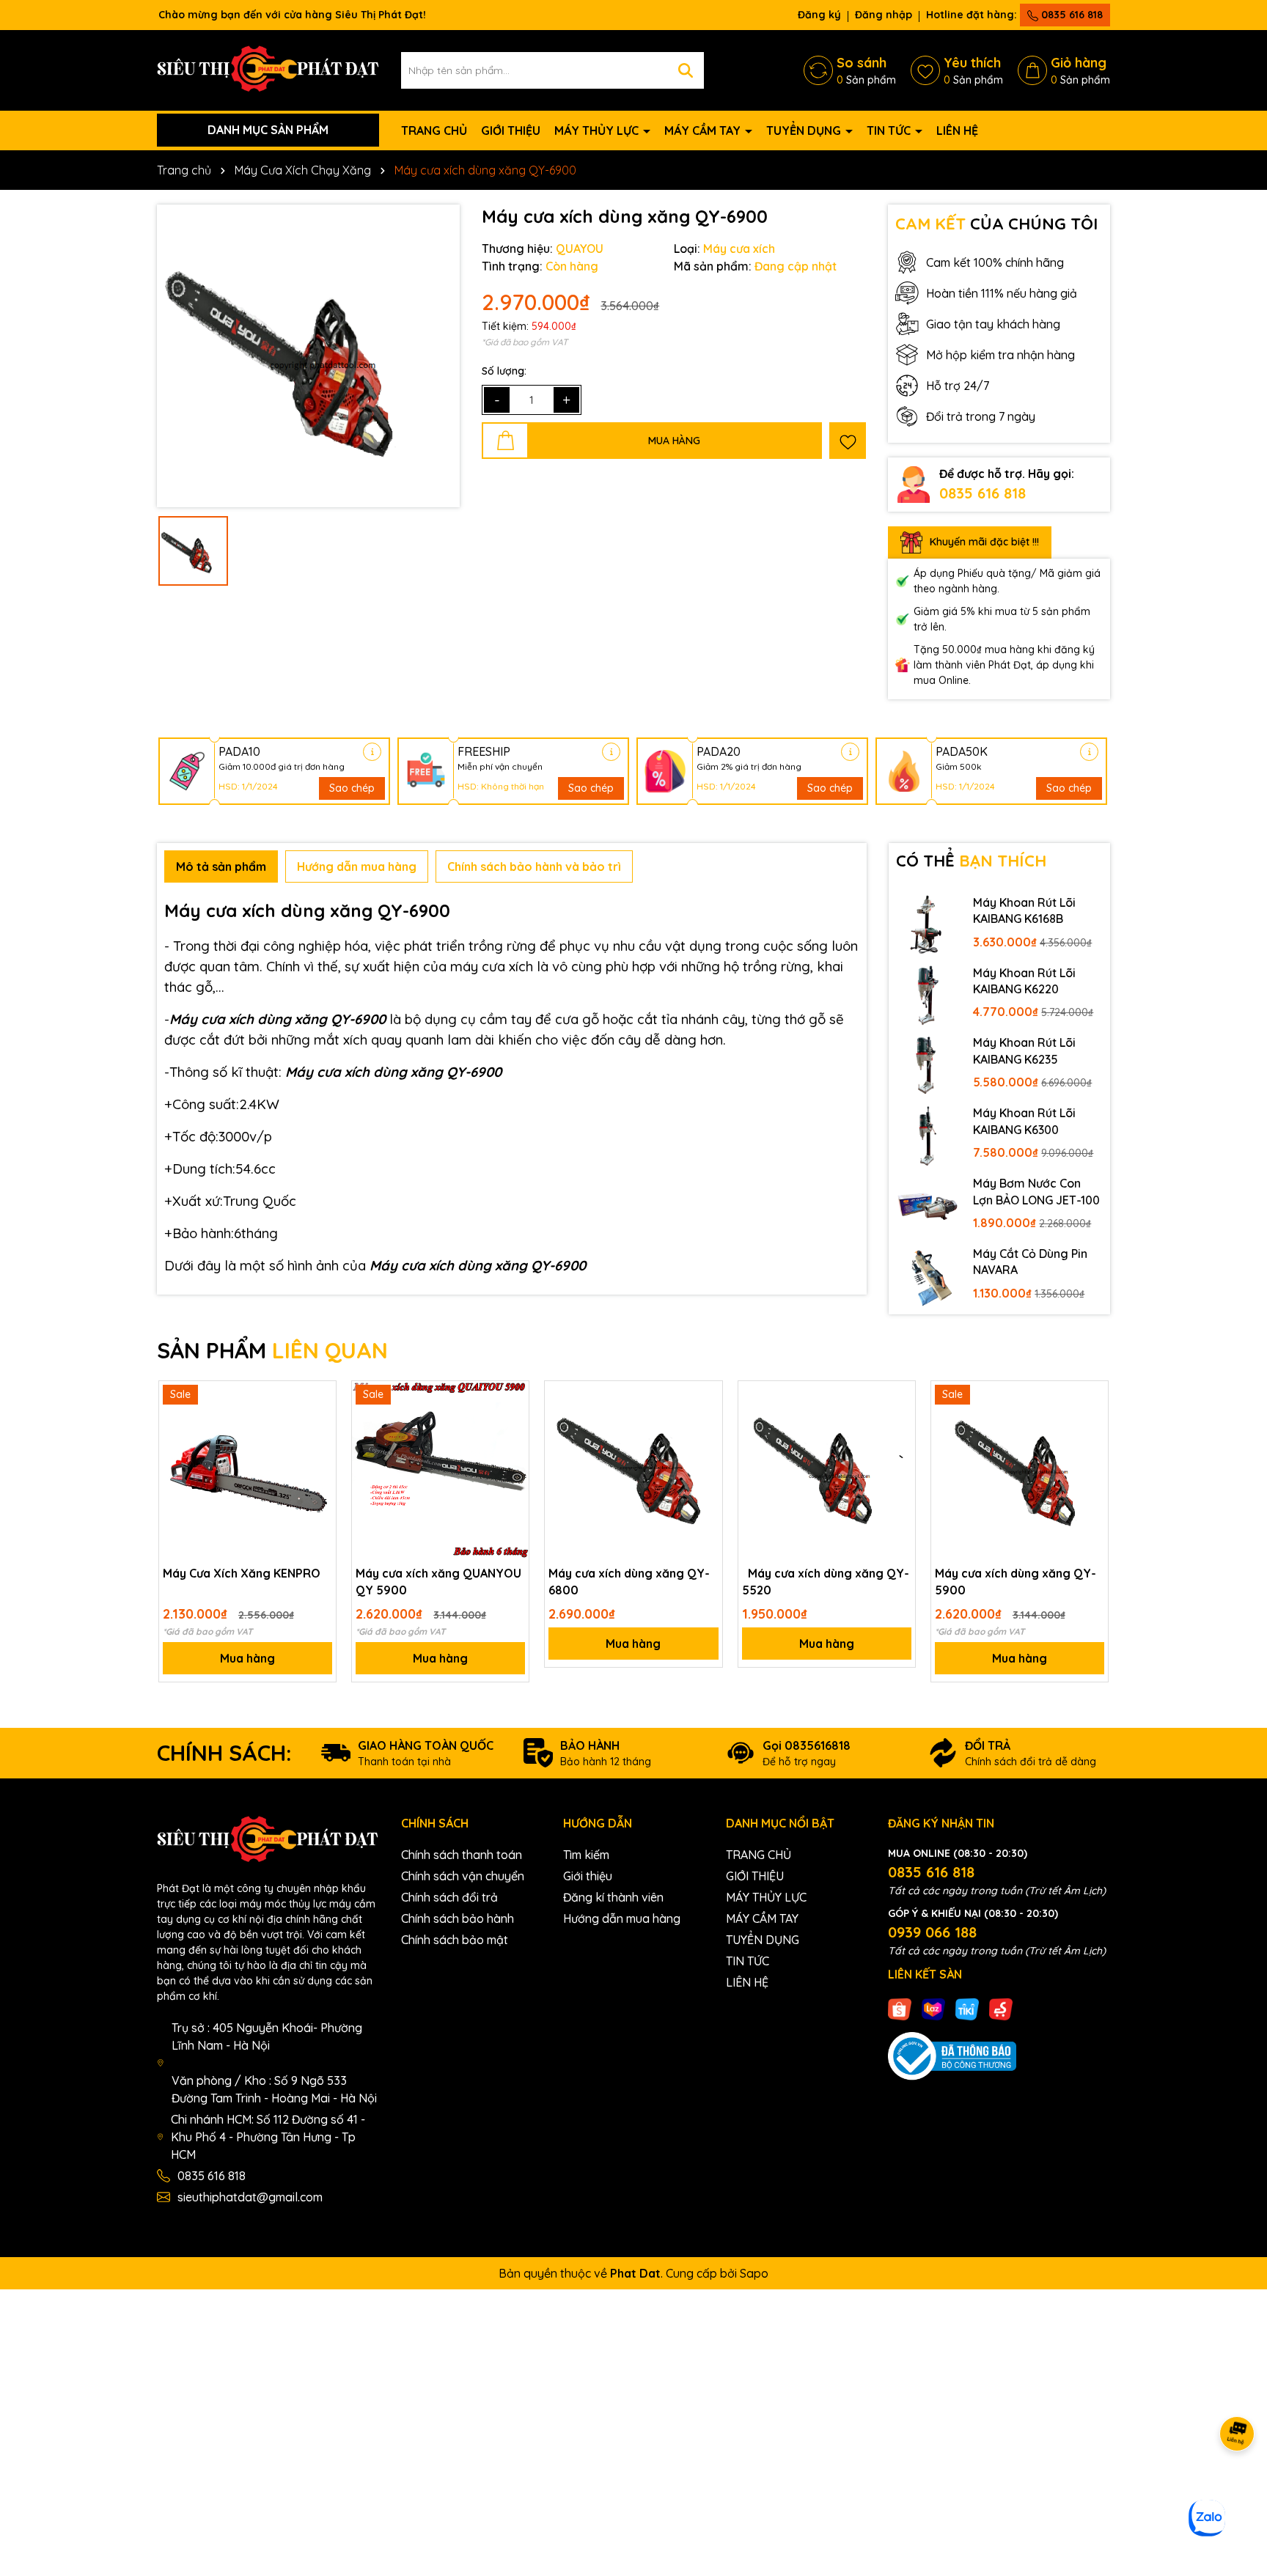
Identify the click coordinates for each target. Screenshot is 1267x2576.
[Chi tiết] (372, 752)
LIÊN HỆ (957, 130)
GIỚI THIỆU (511, 130)
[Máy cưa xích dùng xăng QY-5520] (827, 1469)
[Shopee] (900, 2008)
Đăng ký (819, 15)
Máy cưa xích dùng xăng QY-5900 (1016, 1581)
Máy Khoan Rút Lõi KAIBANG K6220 (1024, 981)
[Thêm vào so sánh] (320, 1423)
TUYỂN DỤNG (805, 130)
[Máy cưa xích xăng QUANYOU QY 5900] (440, 1469)
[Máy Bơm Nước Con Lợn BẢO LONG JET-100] (928, 1205)
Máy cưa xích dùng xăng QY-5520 (826, 1581)
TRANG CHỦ (434, 130)
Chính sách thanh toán (462, 1855)
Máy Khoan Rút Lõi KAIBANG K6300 (1024, 1121)
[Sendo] (1001, 2008)
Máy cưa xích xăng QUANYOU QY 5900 (438, 1581)
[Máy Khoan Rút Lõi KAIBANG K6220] (928, 995)
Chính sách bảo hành (458, 1918)
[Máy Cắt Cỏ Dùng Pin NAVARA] (928, 1276)
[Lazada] (933, 2008)
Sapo (754, 2273)
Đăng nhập (884, 15)
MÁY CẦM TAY (704, 130)
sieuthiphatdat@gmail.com (250, 2197)
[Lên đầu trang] (1238, 2488)
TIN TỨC (890, 130)
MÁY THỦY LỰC (598, 130)
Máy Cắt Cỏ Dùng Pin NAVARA (1030, 1262)
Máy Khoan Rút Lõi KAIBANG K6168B (1024, 910)
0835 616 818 (1070, 15)
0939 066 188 (932, 1932)
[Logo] (268, 69)
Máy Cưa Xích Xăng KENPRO (242, 1573)
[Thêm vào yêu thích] (848, 441)
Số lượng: (504, 371)
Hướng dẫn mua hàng (622, 1918)
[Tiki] (967, 2008)
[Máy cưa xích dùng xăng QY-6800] (633, 1469)
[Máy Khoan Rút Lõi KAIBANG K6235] (928, 1064)
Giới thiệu (588, 1876)
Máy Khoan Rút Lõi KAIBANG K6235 (1024, 1050)
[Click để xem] (308, 356)
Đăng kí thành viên (613, 1897)
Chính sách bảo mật (455, 1940)
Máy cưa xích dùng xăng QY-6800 (629, 1581)
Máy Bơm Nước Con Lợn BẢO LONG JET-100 (1036, 1191)
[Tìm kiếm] (686, 70)
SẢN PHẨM (272, 1350)
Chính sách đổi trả (449, 1897)
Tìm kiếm (586, 1855)
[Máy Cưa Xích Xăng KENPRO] (247, 1469)
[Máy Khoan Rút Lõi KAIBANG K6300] (928, 1135)
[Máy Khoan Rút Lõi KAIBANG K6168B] (928, 924)
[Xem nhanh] (320, 1449)
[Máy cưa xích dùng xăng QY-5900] (1020, 1469)
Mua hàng (247, 1658)
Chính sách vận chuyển (463, 1876)
